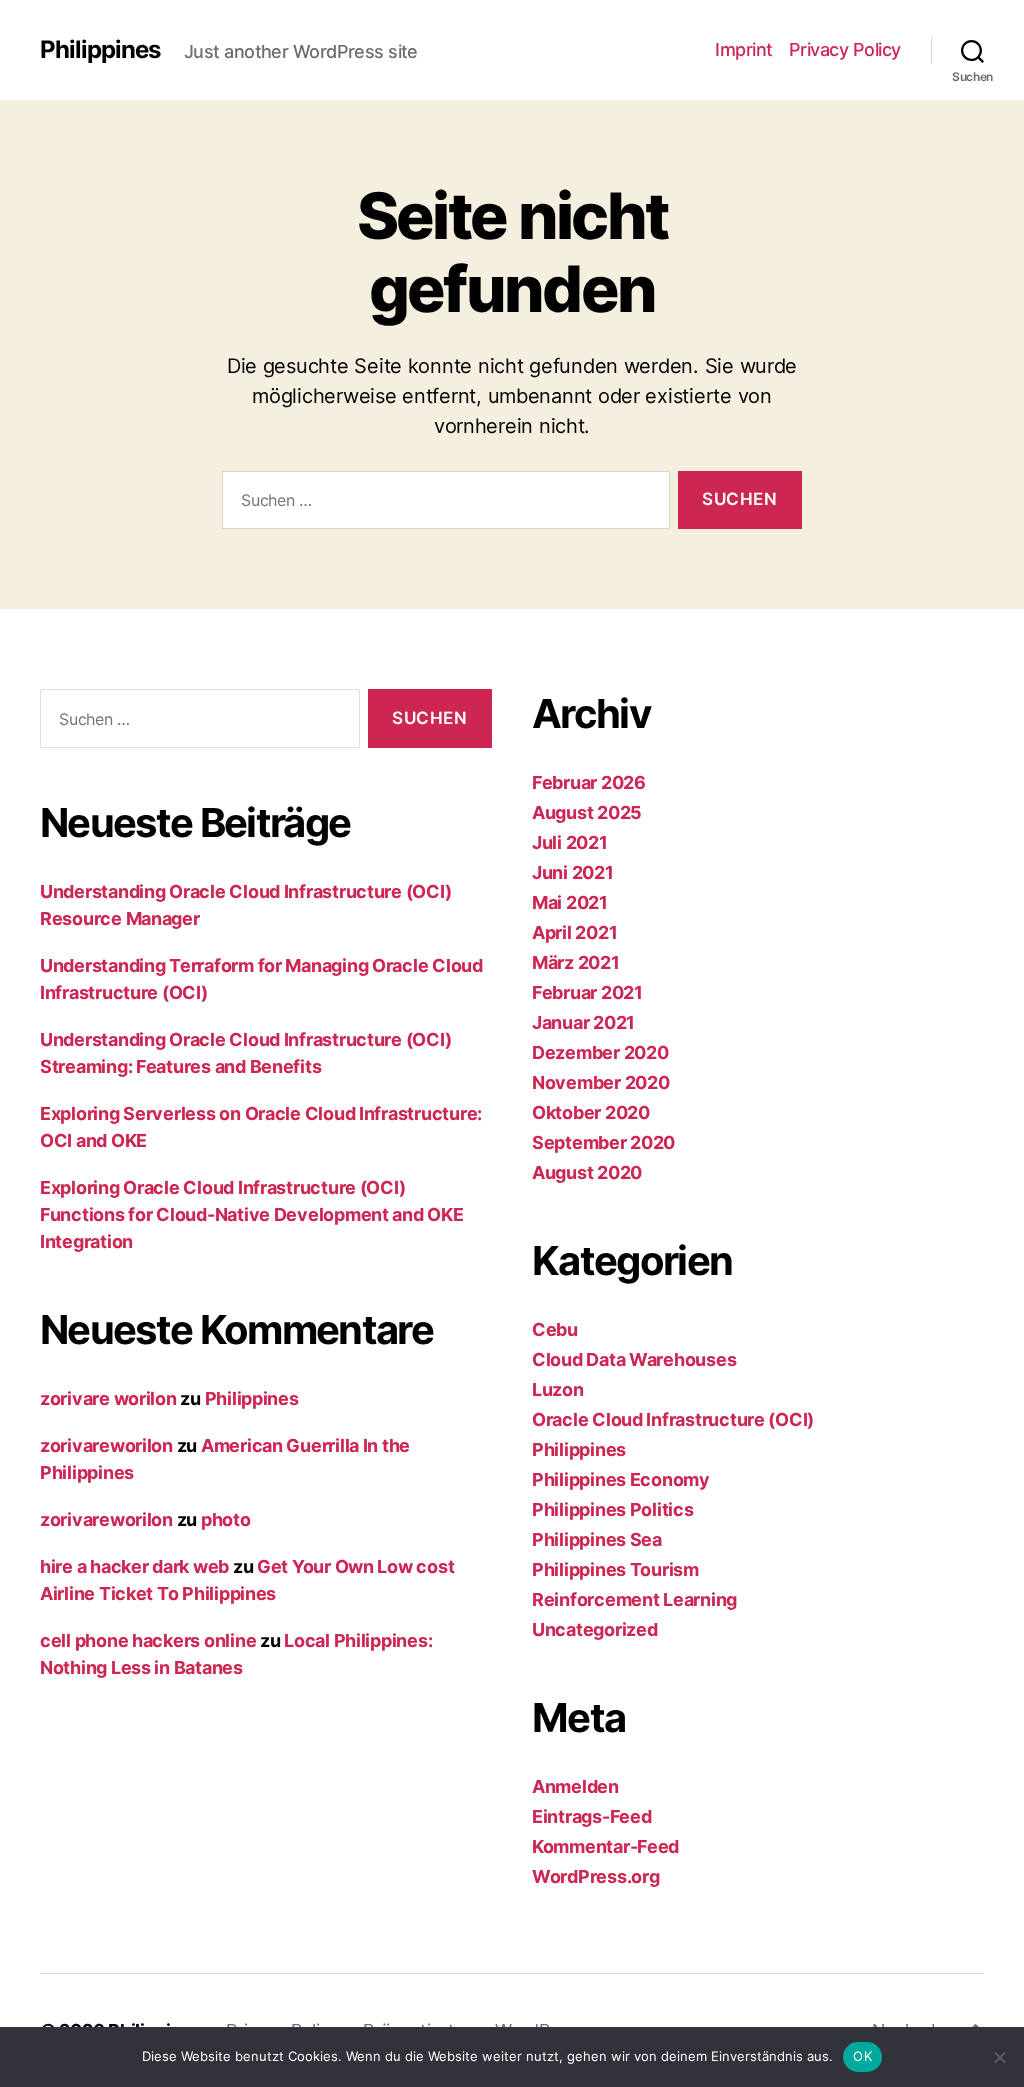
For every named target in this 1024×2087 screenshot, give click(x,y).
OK (862, 2056)
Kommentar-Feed (605, 1846)
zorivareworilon (106, 1445)
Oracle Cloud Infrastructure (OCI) (673, 1419)
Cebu (555, 1329)
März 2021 (576, 962)
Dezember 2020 (600, 1052)
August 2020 (587, 1172)
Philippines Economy (621, 1479)
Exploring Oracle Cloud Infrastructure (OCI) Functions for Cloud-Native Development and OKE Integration (252, 1214)
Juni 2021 (573, 872)
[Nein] (999, 2057)
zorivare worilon (108, 1398)
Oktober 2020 (591, 1112)
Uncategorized (595, 1629)
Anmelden (575, 1786)
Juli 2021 (570, 842)
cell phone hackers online (148, 1640)
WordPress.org (596, 1876)
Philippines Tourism (615, 1569)
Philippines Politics (613, 1509)
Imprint (744, 49)
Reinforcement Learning (634, 1599)
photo (226, 1519)
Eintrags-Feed (592, 1816)
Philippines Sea (597, 1539)
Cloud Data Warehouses (634, 1359)
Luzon (558, 1389)
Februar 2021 (587, 992)
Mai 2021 (570, 902)
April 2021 (574, 932)
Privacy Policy (845, 49)
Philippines (100, 50)
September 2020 (603, 1142)
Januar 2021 (583, 1022)
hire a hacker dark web (134, 1566)
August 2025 (587, 812)
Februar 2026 (589, 782)
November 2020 (601, 1082)
